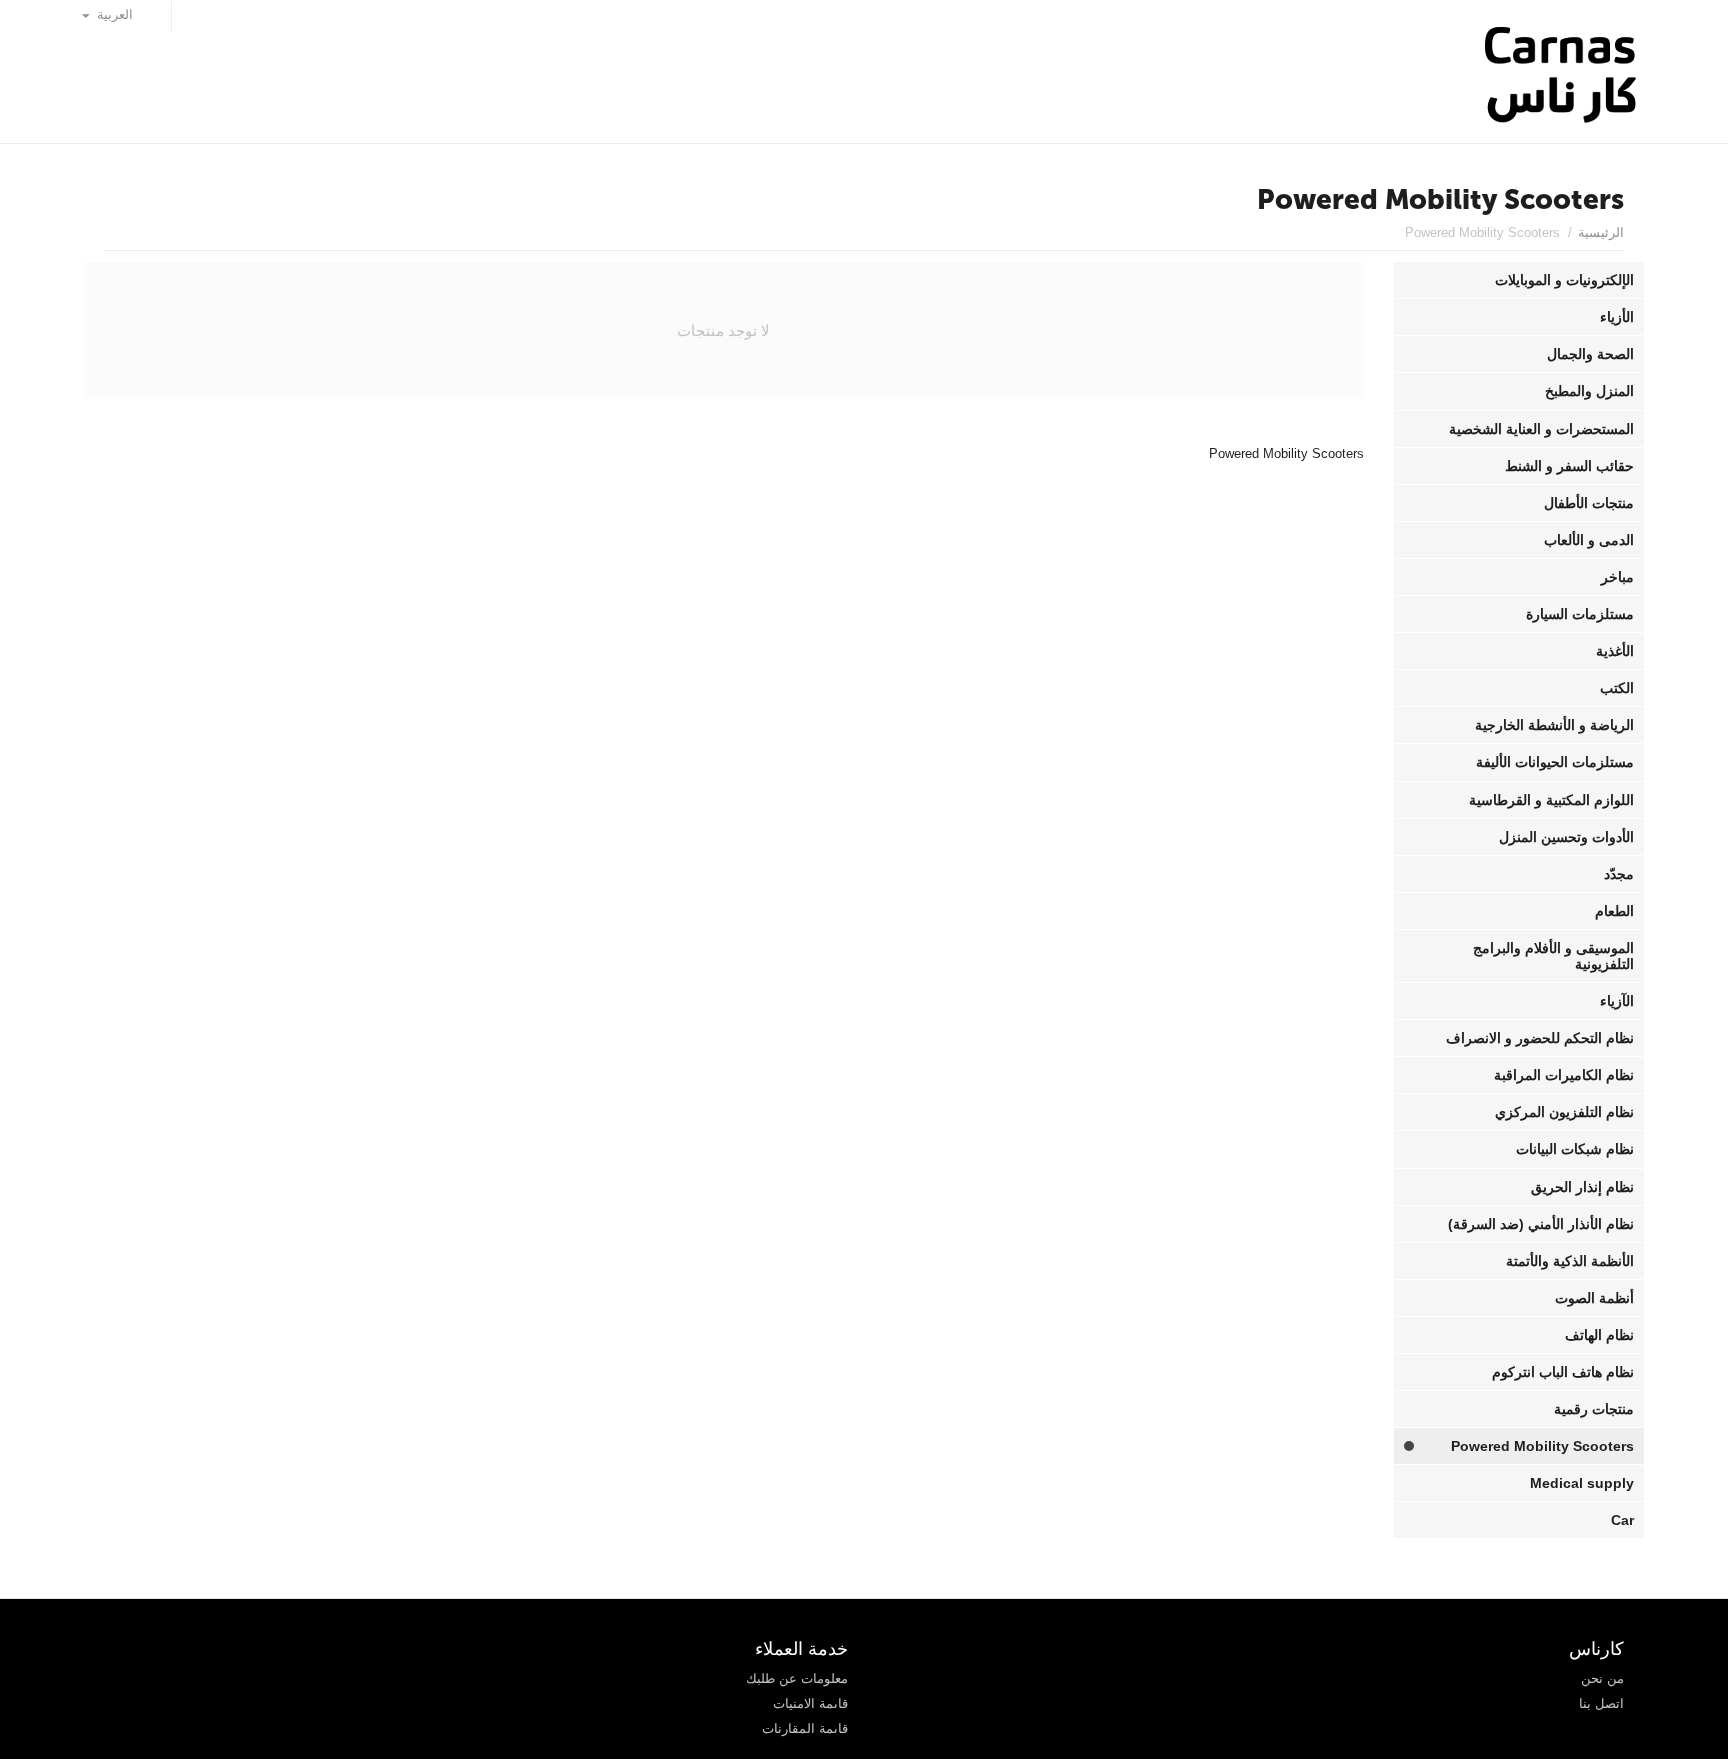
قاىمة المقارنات (805, 1728)
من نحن (1602, 1678)
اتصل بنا (1601, 1703)
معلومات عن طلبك (797, 1678)
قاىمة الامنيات (810, 1703)
